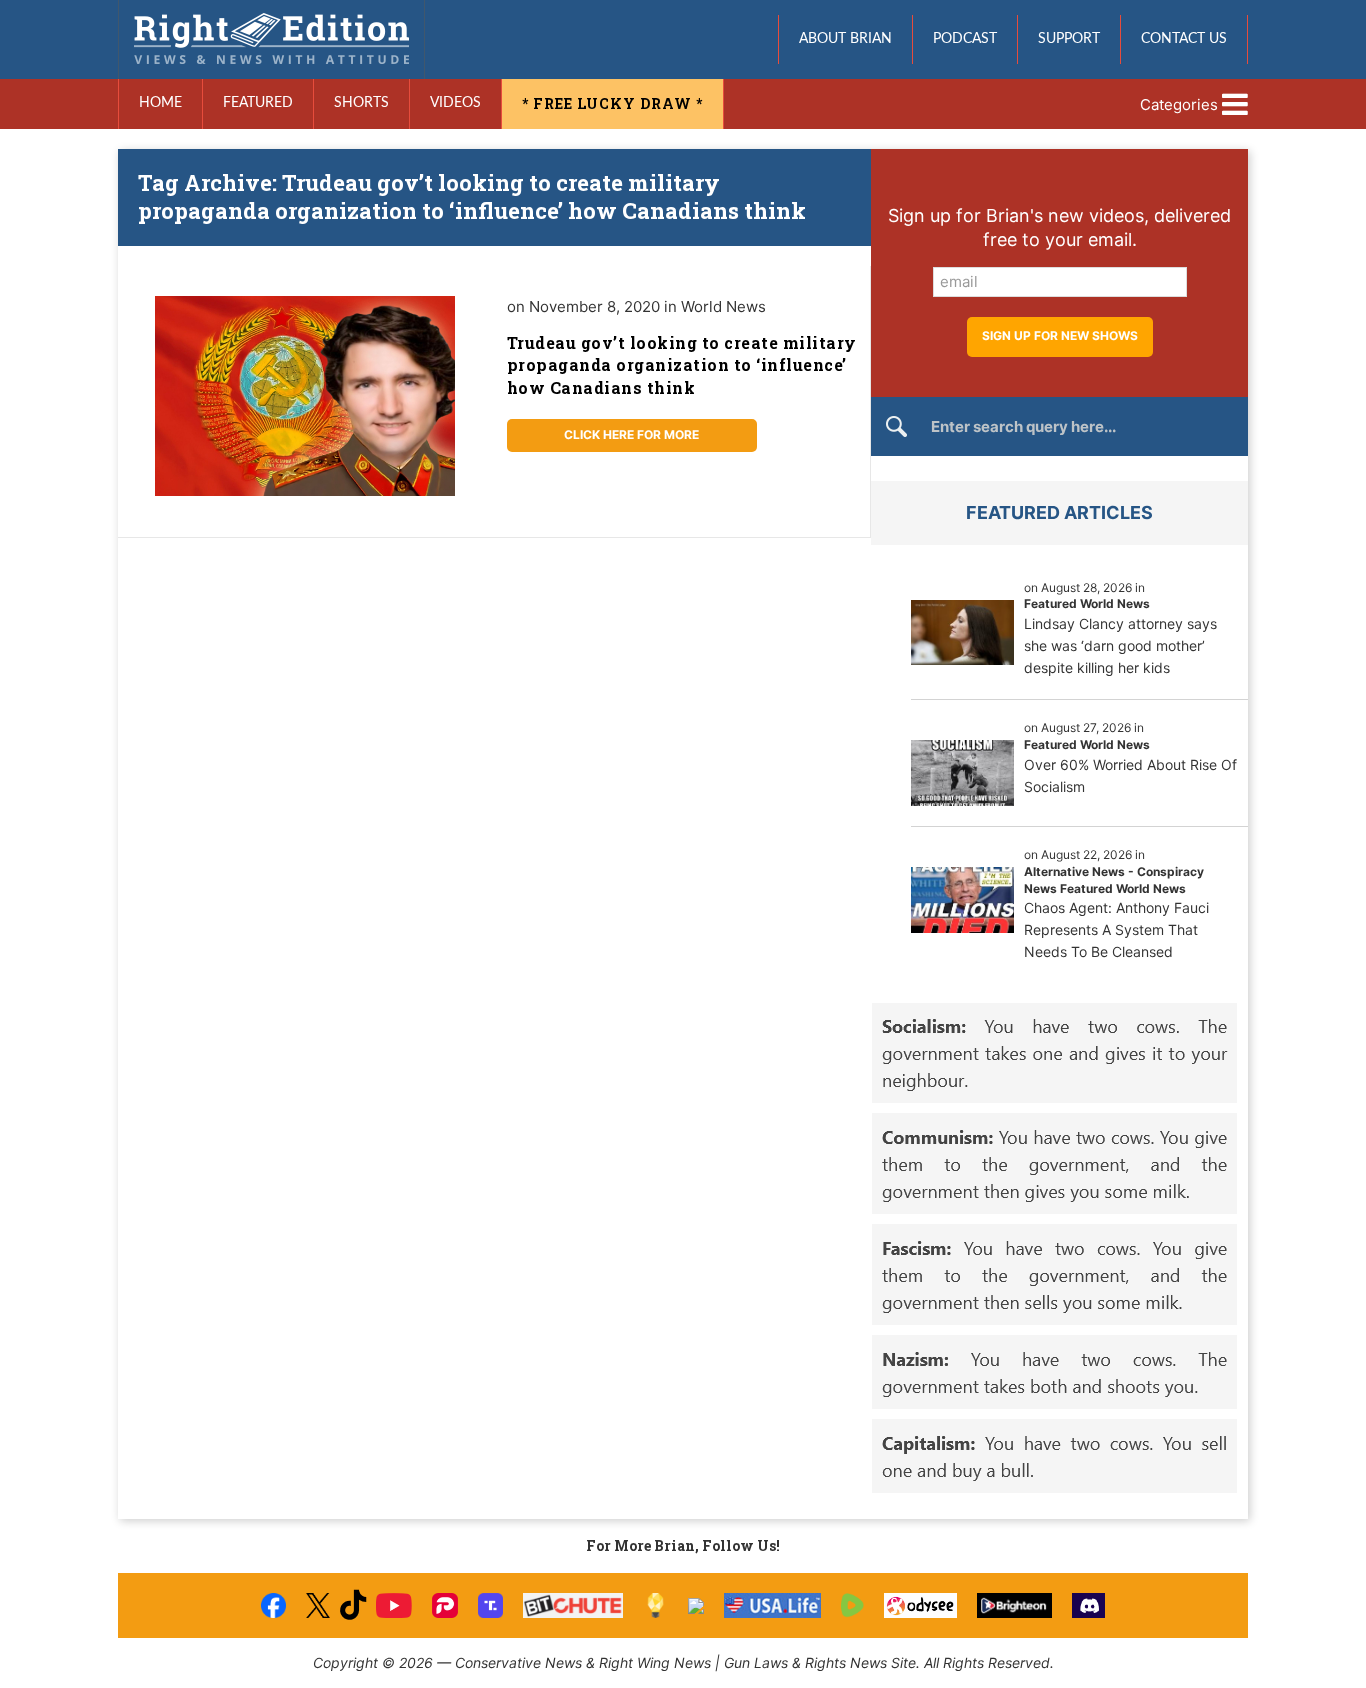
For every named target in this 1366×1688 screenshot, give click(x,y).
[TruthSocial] (490, 1605)
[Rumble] (852, 1605)
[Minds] (655, 1605)
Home (160, 103)
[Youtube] (394, 1605)
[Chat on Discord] (1089, 1605)
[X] (318, 1605)
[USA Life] (772, 1605)
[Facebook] (273, 1605)
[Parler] (444, 1605)
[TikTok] (353, 1605)
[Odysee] (920, 1605)
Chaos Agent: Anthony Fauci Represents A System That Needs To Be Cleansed (1116, 929)
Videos (455, 103)
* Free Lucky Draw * (612, 103)
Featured (258, 103)
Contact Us (1184, 39)
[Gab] (696, 1606)
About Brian (845, 39)
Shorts (361, 103)
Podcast (965, 39)
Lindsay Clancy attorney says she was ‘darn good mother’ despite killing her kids (1120, 645)
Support (1069, 39)
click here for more (631, 434)
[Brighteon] (1014, 1605)
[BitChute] (573, 1605)
